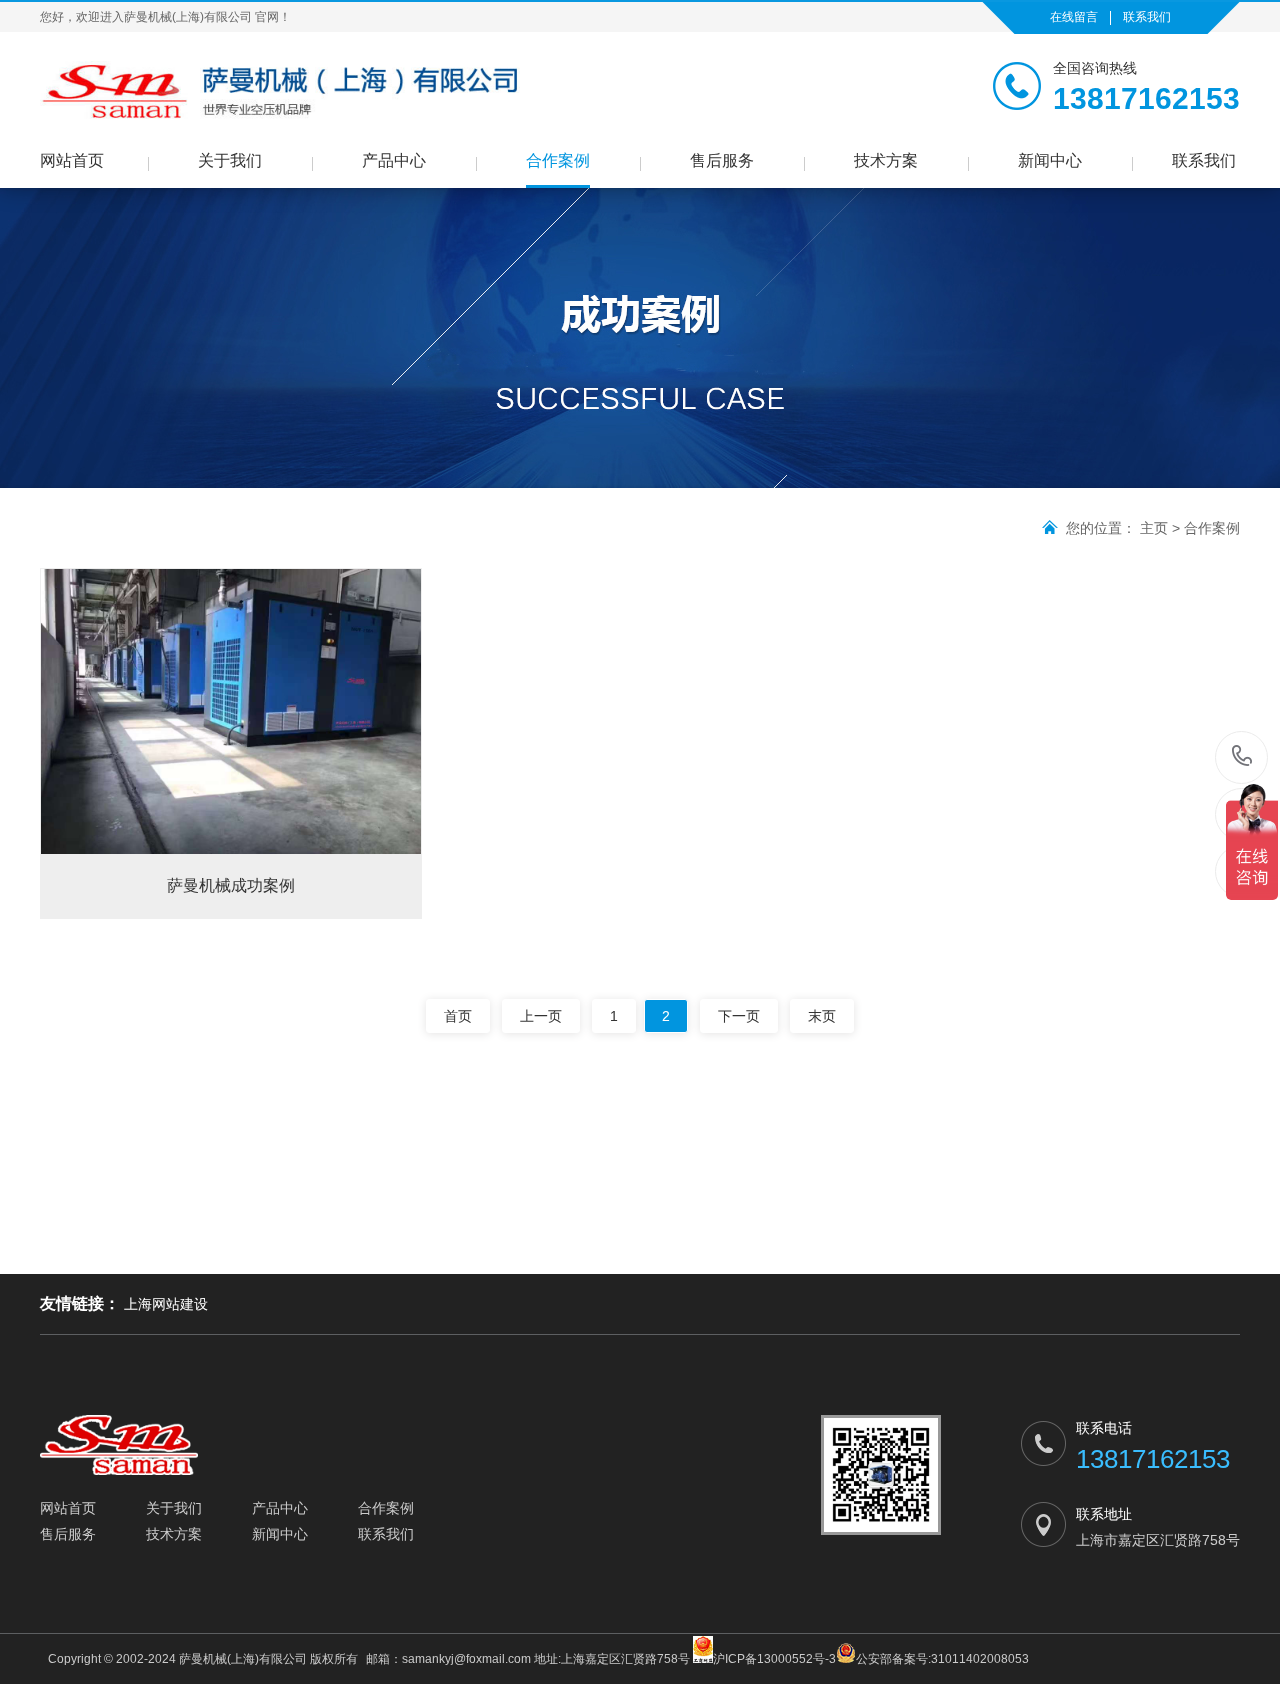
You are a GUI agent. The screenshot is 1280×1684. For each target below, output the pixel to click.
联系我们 (1147, 17)
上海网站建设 (166, 1304)
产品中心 (394, 160)
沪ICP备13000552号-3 (774, 1659)
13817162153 (1242, 757)
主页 (1154, 528)
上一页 (541, 1016)
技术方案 (886, 160)
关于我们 (230, 160)
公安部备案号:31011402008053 (942, 1659)
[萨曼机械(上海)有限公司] (280, 91)
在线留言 (1074, 17)
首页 (458, 1016)
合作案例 (558, 160)
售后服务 (722, 160)
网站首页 (72, 160)
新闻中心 (1050, 160)
